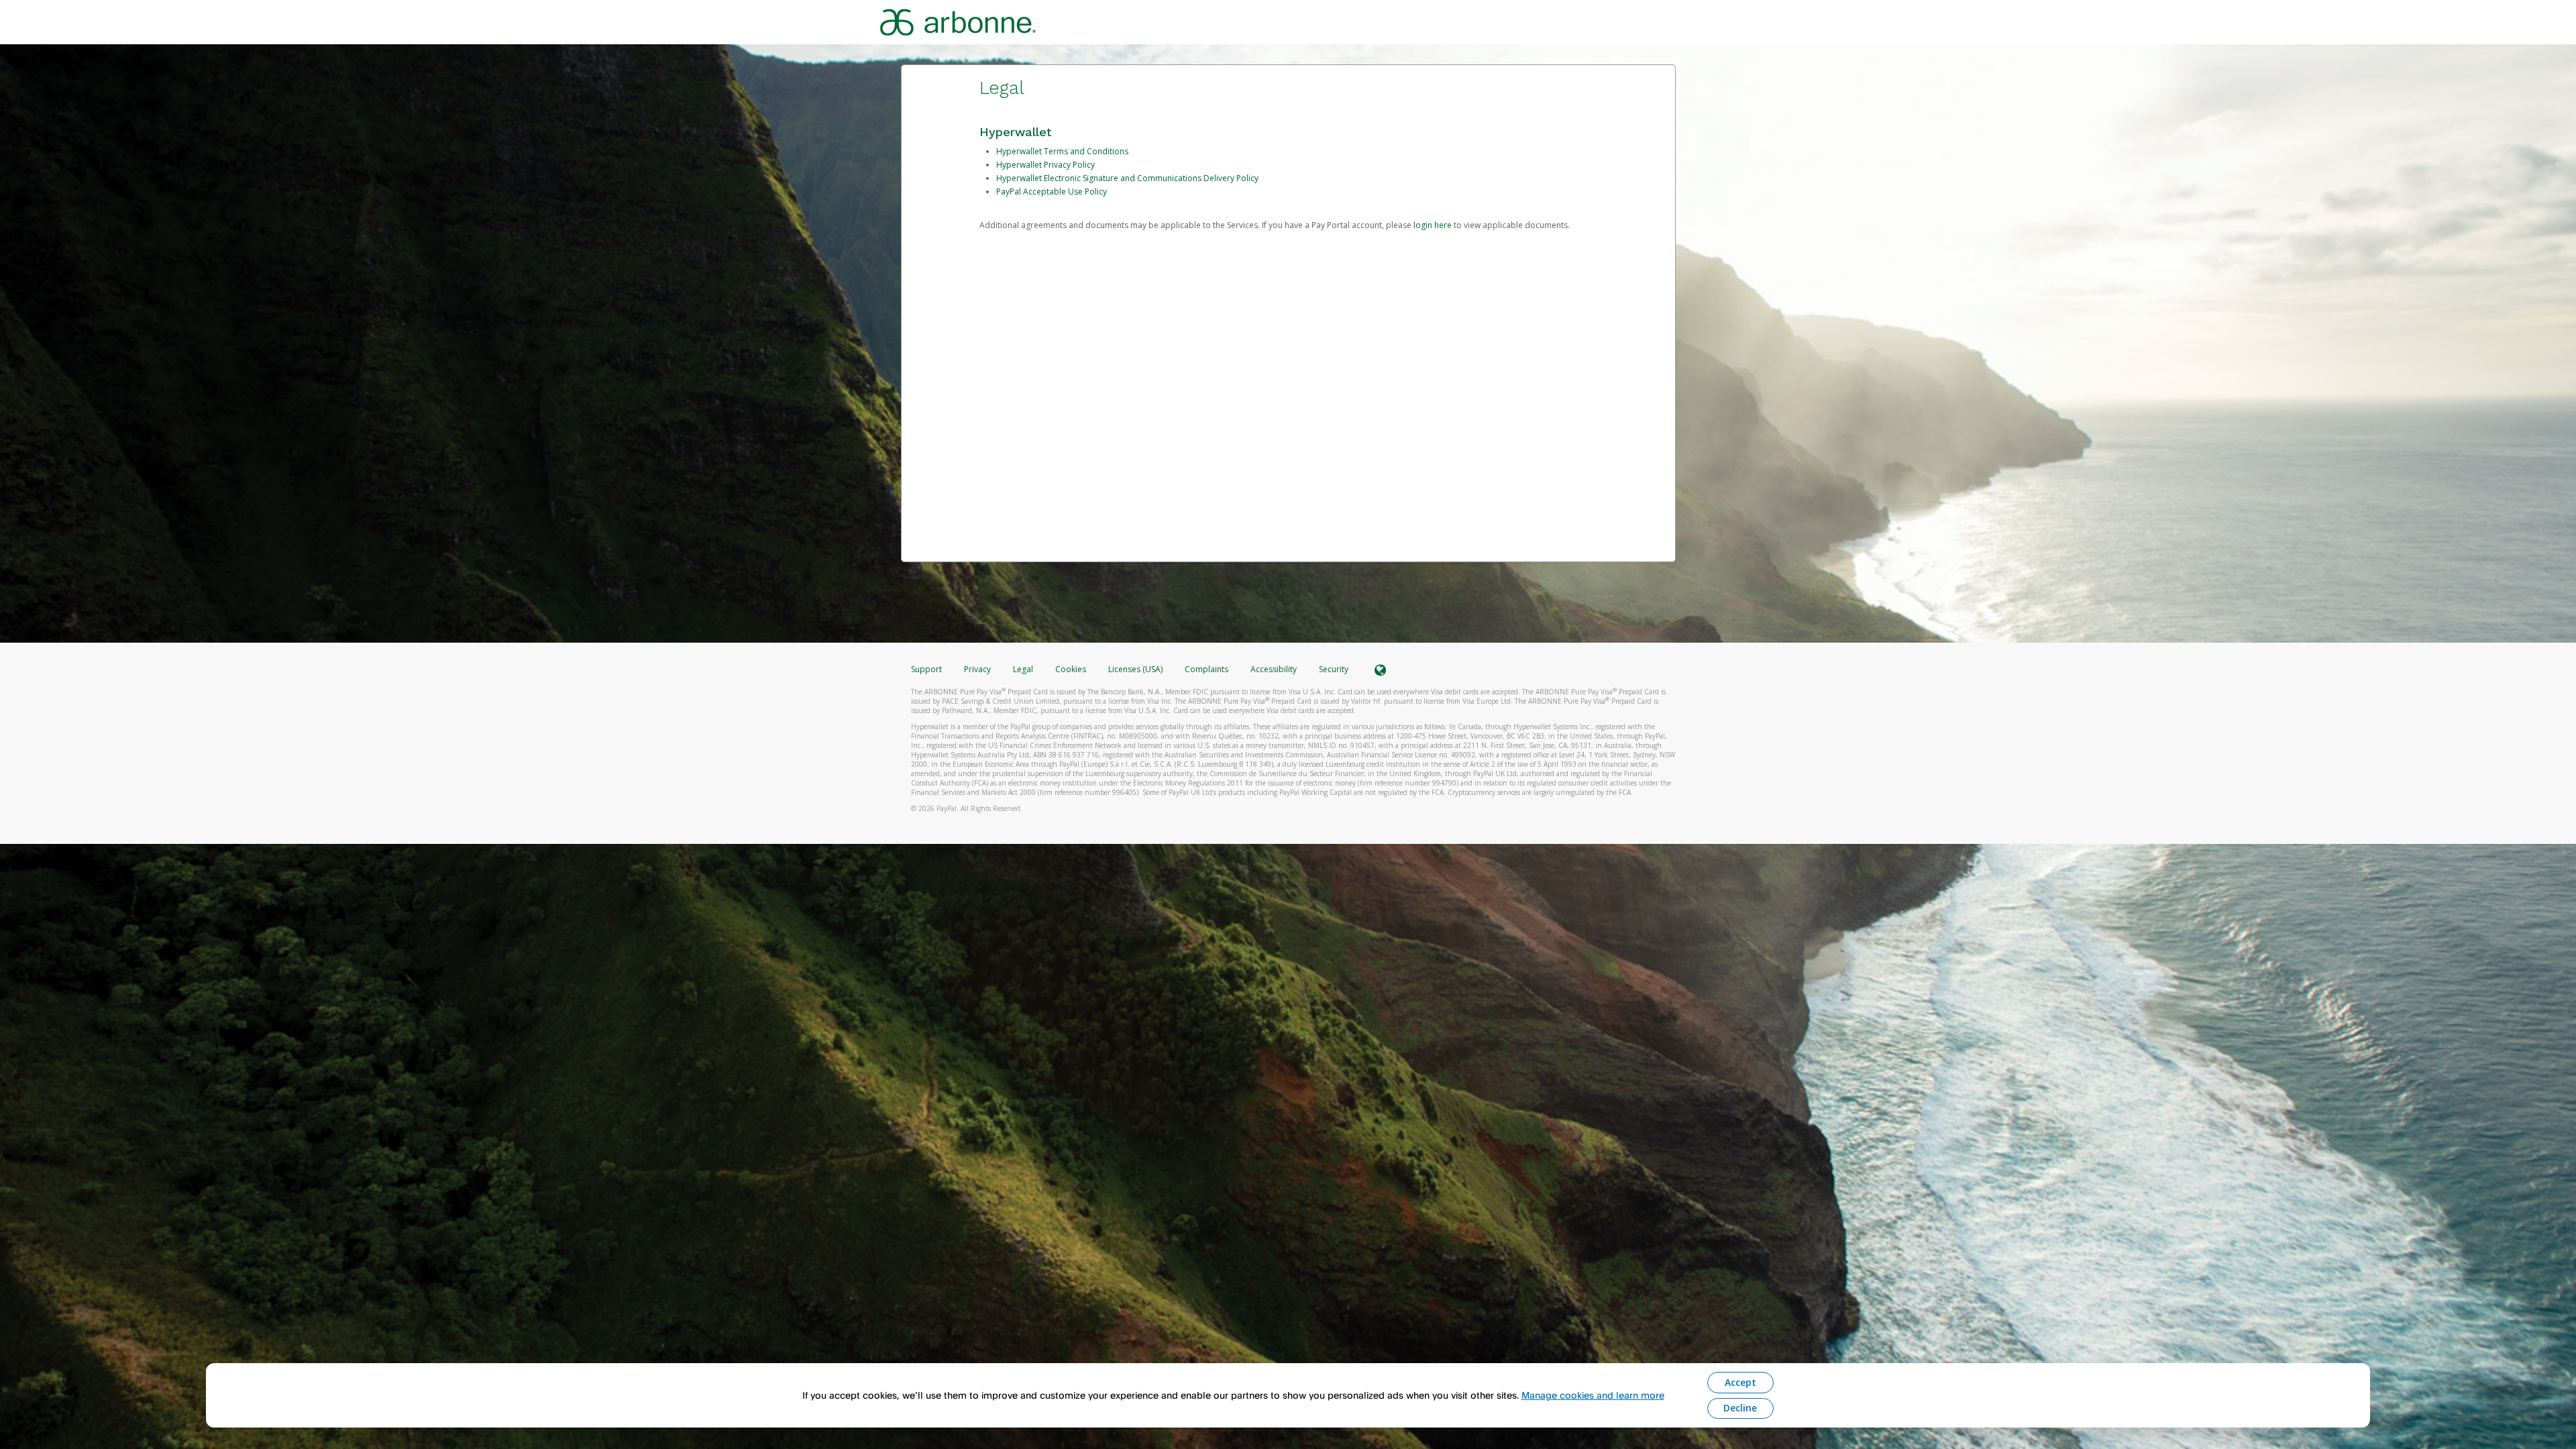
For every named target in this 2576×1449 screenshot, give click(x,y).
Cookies (1071, 669)
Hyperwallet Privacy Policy (1045, 165)
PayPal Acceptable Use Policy (1052, 192)
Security (1334, 669)
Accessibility (1274, 669)
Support (926, 669)
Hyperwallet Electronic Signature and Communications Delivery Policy (1127, 178)
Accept (1740, 1382)
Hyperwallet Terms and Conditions (1062, 151)
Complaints (1207, 669)
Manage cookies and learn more (1593, 1395)
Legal (1023, 669)
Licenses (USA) (1136, 669)
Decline (1740, 1408)
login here (1433, 225)
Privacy (977, 669)
